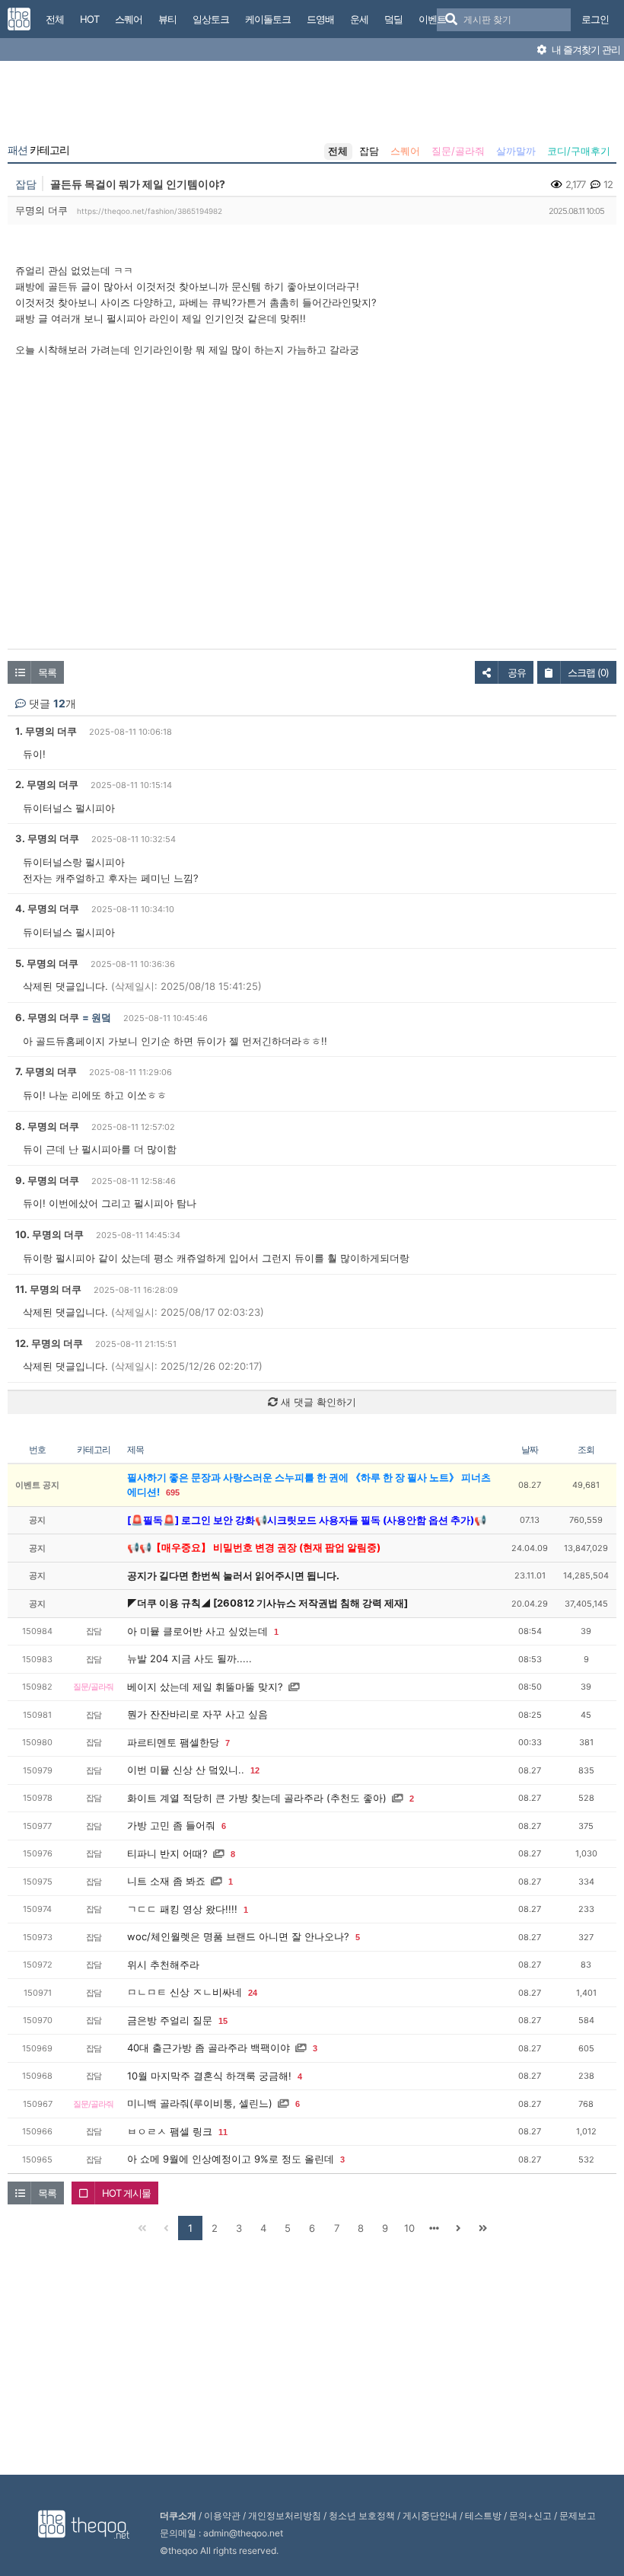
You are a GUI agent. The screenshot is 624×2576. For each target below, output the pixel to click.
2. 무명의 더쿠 (47, 784)
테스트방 (483, 2515)
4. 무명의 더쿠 (47, 908)
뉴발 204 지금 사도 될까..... (189, 1658)
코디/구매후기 (579, 151)
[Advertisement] (312, 105)
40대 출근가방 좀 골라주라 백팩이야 (209, 2048)
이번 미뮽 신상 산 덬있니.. (186, 1770)
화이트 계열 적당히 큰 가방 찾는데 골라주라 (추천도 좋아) (257, 1798)
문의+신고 (530, 2515)
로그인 (595, 19)
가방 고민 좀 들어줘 (171, 1825)
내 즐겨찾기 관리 (585, 49)
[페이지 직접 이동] (434, 2228)
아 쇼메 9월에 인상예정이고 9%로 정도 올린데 (231, 2159)
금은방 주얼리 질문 (170, 2020)
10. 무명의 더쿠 (49, 1234)
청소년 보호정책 (362, 2515)
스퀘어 (405, 151)
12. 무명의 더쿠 (49, 1343)
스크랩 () (588, 672)
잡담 (369, 151)
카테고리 (38, 150)
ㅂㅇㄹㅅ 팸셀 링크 (170, 2131)
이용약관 (222, 2515)
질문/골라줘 (458, 151)
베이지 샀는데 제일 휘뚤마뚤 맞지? (205, 1687)
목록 (47, 672)
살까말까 (516, 151)
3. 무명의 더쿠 (47, 838)
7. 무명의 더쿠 (46, 1071)
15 (223, 2021)
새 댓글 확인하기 (317, 1402)
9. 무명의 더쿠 (47, 1180)
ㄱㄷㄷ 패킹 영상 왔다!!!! (182, 1909)
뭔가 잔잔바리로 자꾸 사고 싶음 (197, 1714)
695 (173, 1492)
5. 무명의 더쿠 (47, 963)
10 (409, 2228)
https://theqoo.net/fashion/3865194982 (150, 211)
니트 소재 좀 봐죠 (166, 1881)
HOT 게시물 (126, 2193)
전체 (338, 151)
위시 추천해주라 (163, 1965)
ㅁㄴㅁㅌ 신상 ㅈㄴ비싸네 (185, 1992)
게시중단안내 (430, 2515)
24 (253, 1993)
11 (223, 2132)
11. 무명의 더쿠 (48, 1289)
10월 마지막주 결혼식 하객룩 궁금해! (209, 2076)
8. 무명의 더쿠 (47, 1126)
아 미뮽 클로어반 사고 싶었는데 (197, 1631)
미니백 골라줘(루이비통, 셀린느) (200, 2103)
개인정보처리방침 (285, 2515)
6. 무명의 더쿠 (47, 1017)
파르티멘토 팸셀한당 (173, 1742)
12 (255, 1770)
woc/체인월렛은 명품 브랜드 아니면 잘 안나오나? (238, 1936)
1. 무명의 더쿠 (46, 731)
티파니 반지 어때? (167, 1853)
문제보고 (578, 2515)
